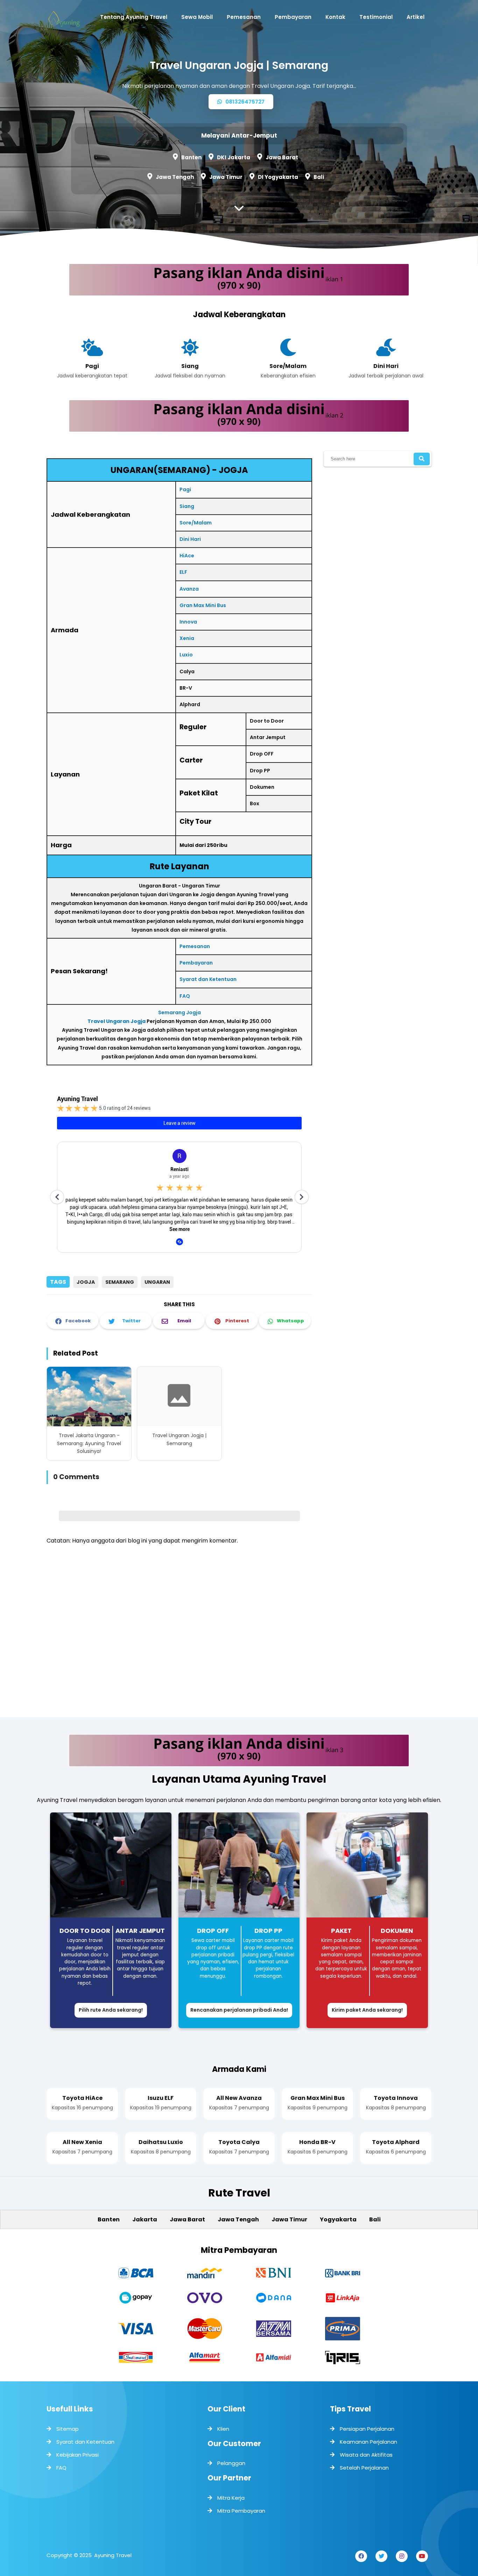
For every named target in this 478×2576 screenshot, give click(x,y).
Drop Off (213, 1931)
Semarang (120, 1282)
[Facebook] (361, 2556)
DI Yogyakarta (278, 177)
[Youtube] (422, 2556)
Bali (319, 177)
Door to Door (85, 1931)
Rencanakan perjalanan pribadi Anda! (239, 2010)
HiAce (187, 556)
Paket (341, 1931)
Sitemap (68, 2429)
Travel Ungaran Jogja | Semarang (179, 1439)
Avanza (189, 589)
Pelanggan (231, 2463)
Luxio (186, 655)
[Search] (422, 459)
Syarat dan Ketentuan (208, 979)
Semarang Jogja (180, 1012)
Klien (223, 2429)
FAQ (185, 996)
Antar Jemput (140, 1931)
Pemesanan (195, 946)
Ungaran (157, 1282)
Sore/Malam (196, 523)
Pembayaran (196, 963)
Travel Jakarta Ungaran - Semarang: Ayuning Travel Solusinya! (89, 1443)
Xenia (187, 638)
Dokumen (397, 1931)
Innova (188, 622)
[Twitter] (381, 2556)
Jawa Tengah (175, 177)
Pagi (185, 489)
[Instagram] (402, 2556)
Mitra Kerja (231, 2498)
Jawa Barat (282, 157)
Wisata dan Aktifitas (366, 2455)
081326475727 (244, 102)
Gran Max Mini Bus (203, 605)
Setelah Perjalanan (364, 2468)
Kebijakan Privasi (78, 2455)
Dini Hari (190, 539)
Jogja (86, 1282)
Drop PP (268, 1931)
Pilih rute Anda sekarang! (111, 2010)
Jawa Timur (226, 177)
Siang (187, 506)
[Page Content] (239, 210)
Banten (191, 157)
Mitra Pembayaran (241, 2511)
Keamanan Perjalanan (368, 2442)
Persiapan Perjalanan (367, 2429)
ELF (183, 572)
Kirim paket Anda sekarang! (367, 2010)
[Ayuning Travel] (64, 21)
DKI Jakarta (234, 157)
